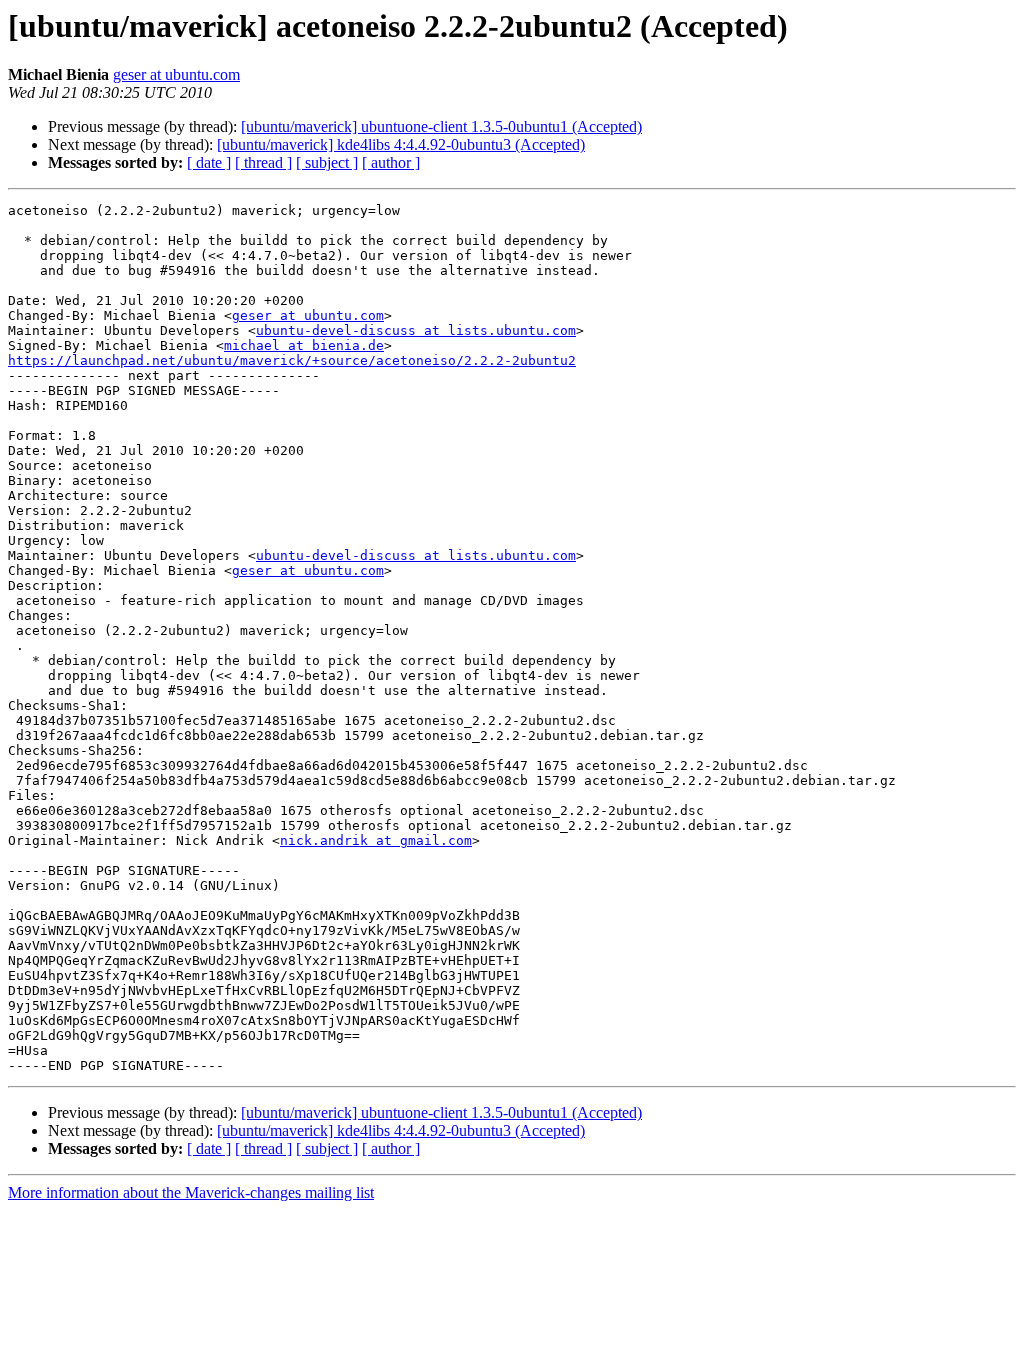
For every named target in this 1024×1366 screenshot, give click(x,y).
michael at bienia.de (304, 345)
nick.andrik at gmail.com (376, 840)
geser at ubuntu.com (176, 74)
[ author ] (391, 162)
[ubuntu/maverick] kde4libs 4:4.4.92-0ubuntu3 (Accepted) (401, 144)
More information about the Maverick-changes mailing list (191, 1192)
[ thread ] (263, 162)
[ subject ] (327, 162)
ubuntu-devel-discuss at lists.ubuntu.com (416, 330)
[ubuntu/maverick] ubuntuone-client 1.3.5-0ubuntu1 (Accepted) (441, 126)
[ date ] (209, 162)
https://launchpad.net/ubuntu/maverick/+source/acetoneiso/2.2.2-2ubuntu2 (292, 360)
